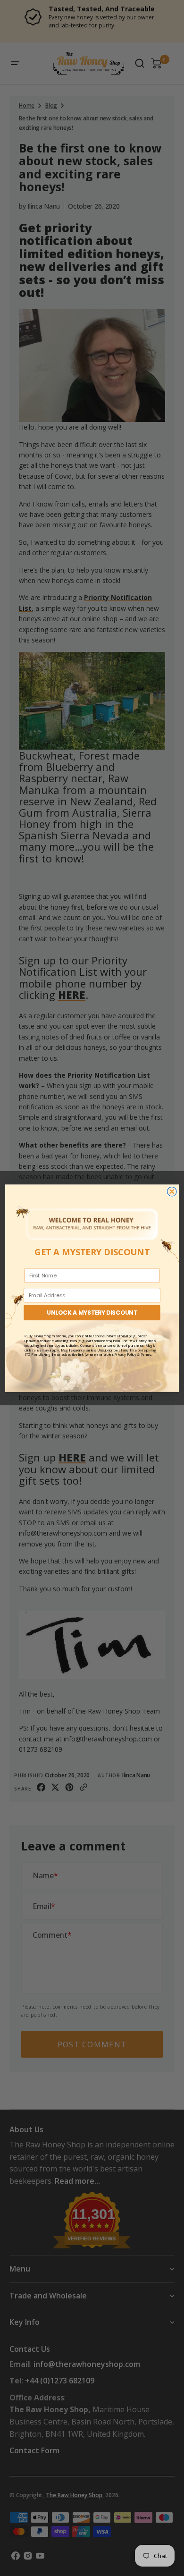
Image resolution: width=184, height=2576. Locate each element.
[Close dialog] (172, 1191)
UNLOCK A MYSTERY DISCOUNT (92, 1312)
